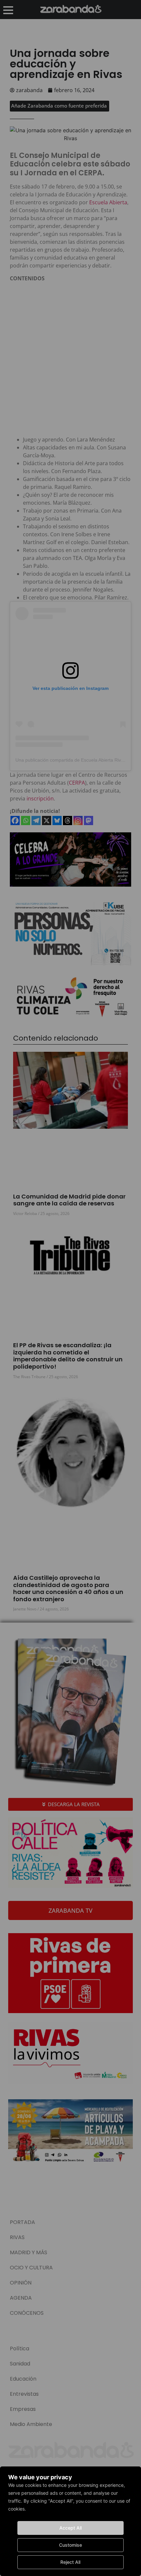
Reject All (70, 2562)
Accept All (70, 2528)
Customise (70, 2545)
